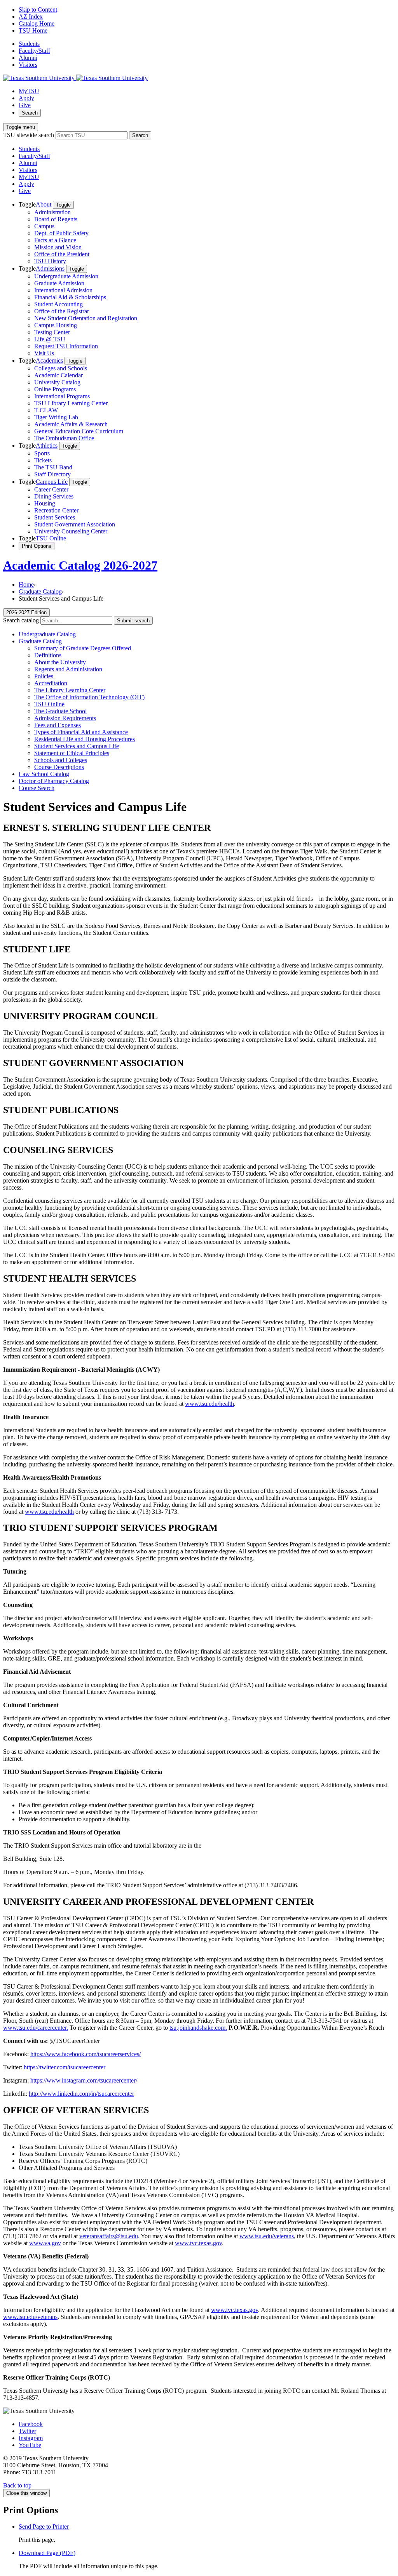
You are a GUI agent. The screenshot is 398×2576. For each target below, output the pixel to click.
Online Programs (55, 389)
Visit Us (44, 353)
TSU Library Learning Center (71, 403)
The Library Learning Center (70, 690)
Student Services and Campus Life (77, 746)
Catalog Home (37, 23)
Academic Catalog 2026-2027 (80, 565)
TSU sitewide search (29, 135)
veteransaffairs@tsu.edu (109, 2236)
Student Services (55, 517)
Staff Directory (52, 474)
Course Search (37, 788)
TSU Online (51, 538)
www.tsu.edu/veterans (267, 2236)
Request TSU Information (66, 346)
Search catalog (21, 620)
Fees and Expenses (58, 725)
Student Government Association (75, 524)
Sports (42, 453)
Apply (26, 98)
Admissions (50, 268)
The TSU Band (53, 467)
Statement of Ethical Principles (72, 753)
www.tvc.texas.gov (198, 2243)
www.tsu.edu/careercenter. (36, 2028)
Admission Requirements (65, 718)
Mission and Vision (58, 247)
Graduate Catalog (40, 591)
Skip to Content (38, 10)
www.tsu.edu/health (209, 1404)
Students (29, 44)
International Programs (62, 396)
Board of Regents (56, 219)
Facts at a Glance (55, 240)
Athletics (47, 446)
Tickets (43, 460)
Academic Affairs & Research (71, 424)
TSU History (50, 261)
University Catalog (57, 382)
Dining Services (54, 496)
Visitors (28, 65)
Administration (52, 212)
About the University (60, 662)
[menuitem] (207, 233)
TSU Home (33, 30)
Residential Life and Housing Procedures (85, 739)
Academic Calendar (58, 375)
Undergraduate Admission (66, 276)
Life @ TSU (50, 339)
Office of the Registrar (62, 311)
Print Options (37, 546)
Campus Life (52, 482)
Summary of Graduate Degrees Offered (83, 648)
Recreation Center (56, 510)
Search (30, 113)
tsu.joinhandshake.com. (198, 2028)
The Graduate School (60, 711)
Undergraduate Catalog (47, 634)
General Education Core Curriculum (79, 431)
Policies (44, 676)
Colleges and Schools (61, 368)
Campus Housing (56, 325)
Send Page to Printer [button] (44, 2526)
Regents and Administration (68, 669)
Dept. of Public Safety (61, 233)
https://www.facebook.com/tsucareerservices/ (86, 2054)
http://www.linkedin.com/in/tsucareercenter (81, 2094)
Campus (44, 226)
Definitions (48, 655)
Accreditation (51, 683)
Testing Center (52, 332)
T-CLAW (46, 410)
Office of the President (62, 254)
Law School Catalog (44, 774)
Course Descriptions (59, 767)
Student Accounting (58, 304)
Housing (45, 503)
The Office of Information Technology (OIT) (89, 697)
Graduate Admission (59, 283)
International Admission (63, 290)
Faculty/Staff (34, 51)
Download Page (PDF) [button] (47, 2553)
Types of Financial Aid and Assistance (81, 732)
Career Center (51, 489)
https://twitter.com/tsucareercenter (65, 2067)
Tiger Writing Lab (56, 417)
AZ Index (31, 17)
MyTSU (29, 91)
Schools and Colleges (61, 760)
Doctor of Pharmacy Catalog (54, 781)
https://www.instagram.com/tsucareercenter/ (84, 2080)
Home (26, 585)
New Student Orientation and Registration (86, 318)
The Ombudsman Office (64, 438)
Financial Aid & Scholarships (70, 297)
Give (25, 105)
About (44, 204)
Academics (49, 360)
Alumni (28, 58)
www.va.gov (45, 2243)
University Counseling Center (71, 531)
